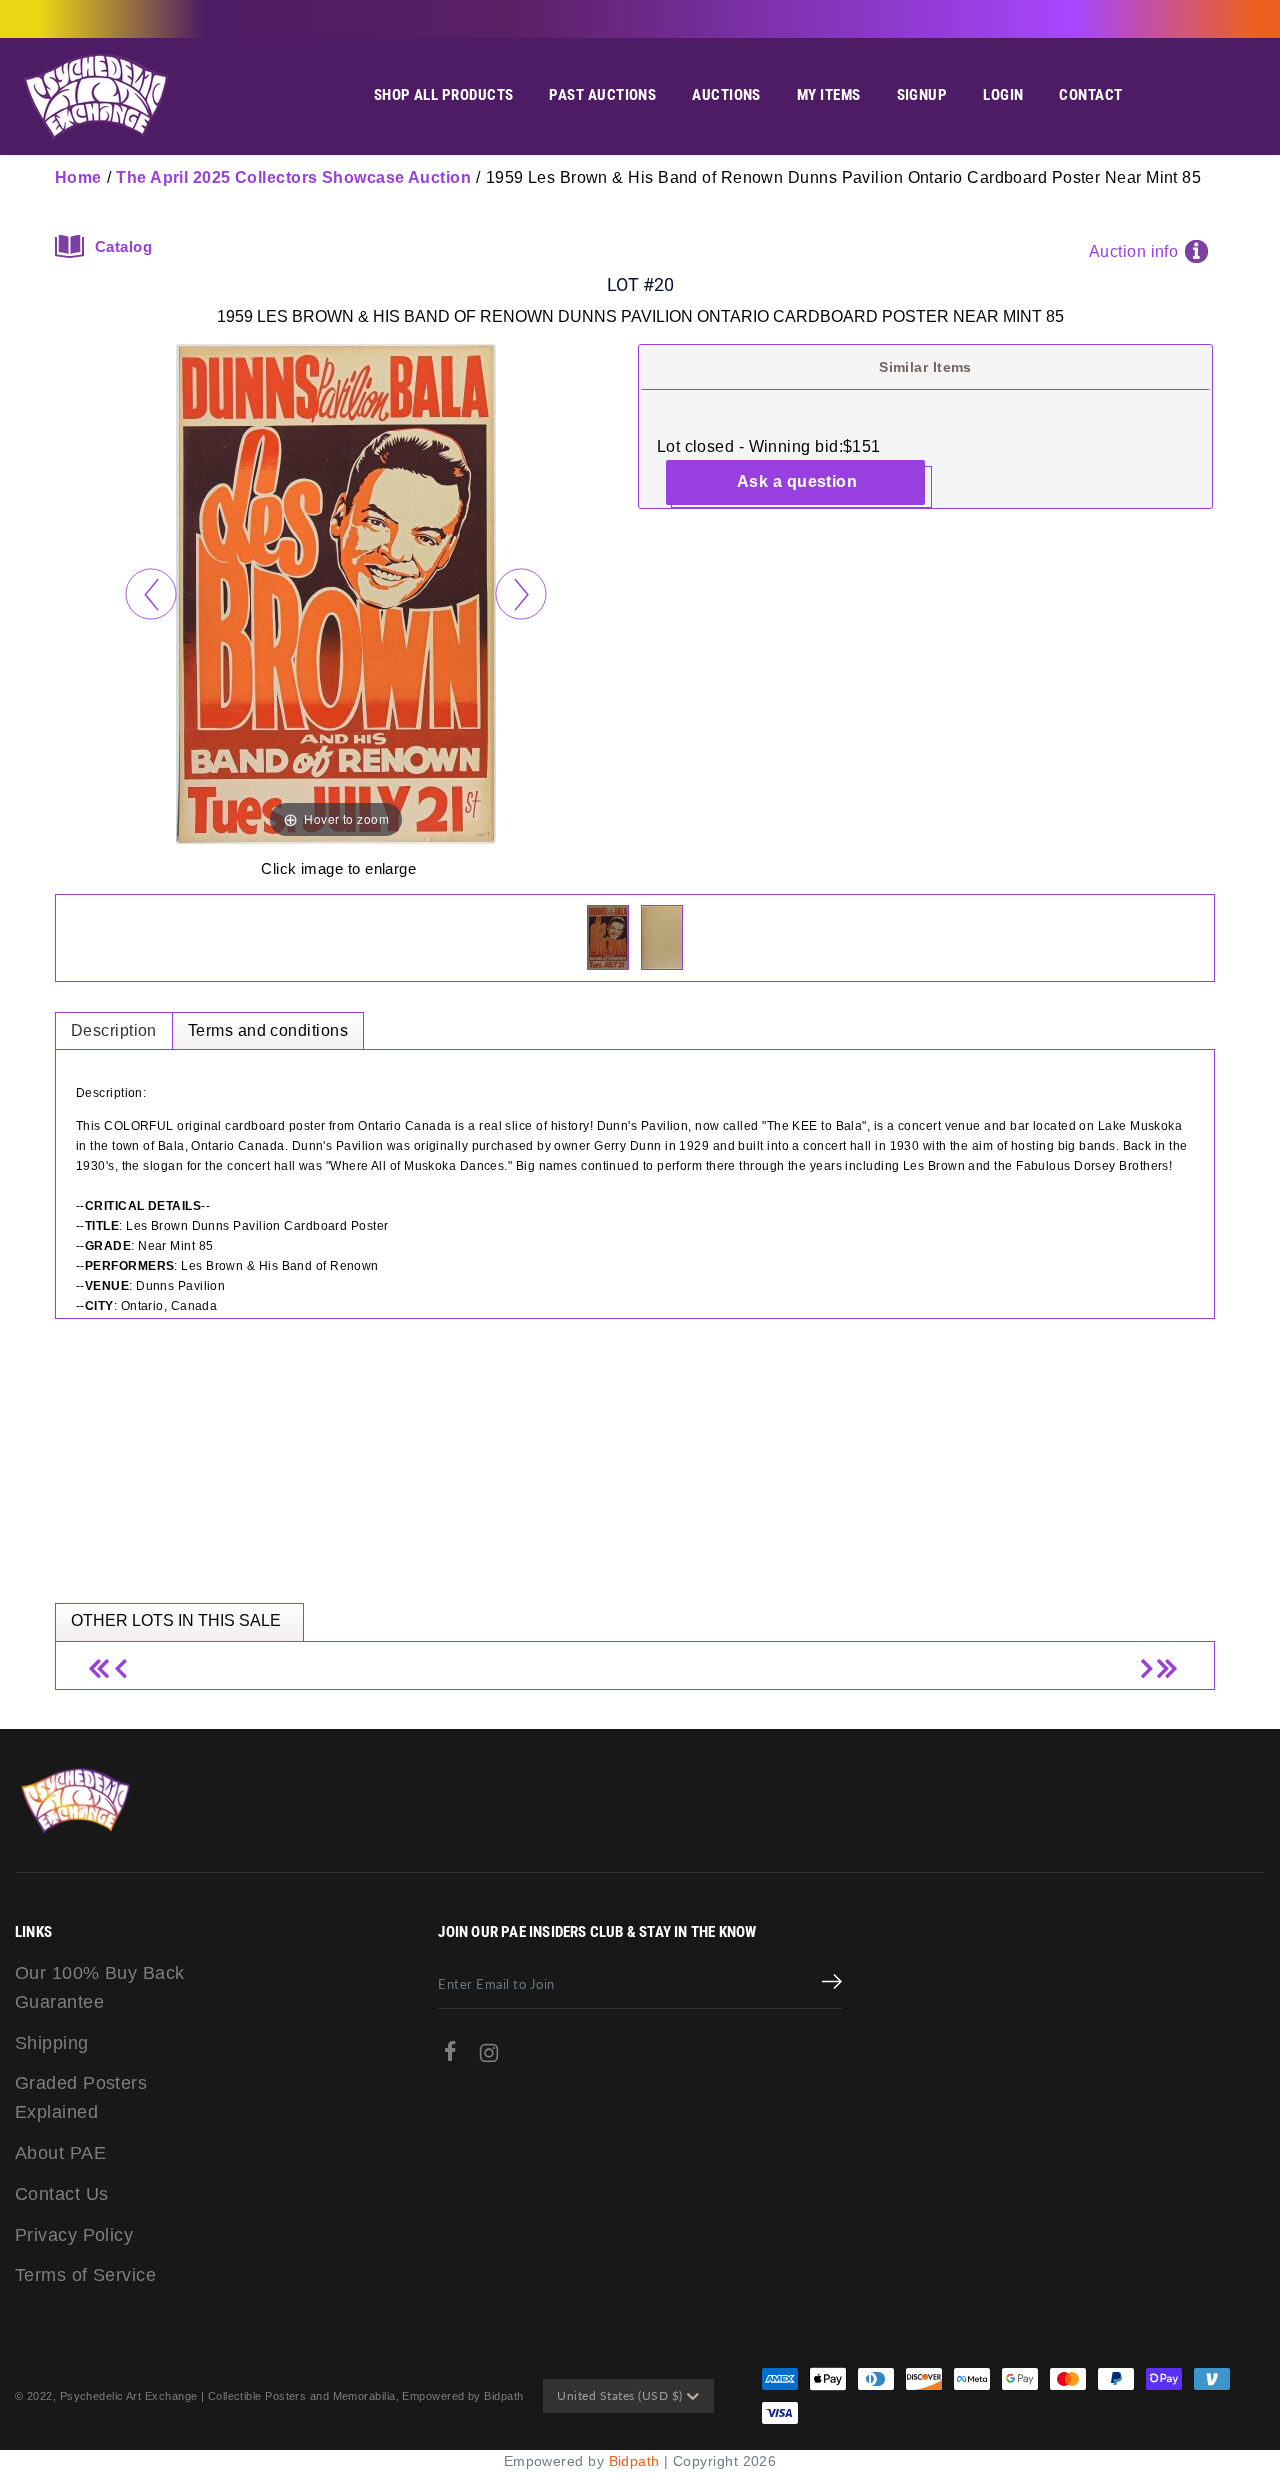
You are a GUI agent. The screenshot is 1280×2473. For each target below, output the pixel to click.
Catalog (123, 246)
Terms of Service (85, 2275)
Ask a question (797, 481)
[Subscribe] (832, 1984)
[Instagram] (489, 2057)
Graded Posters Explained (81, 2097)
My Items (829, 95)
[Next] (520, 593)
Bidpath (634, 2461)
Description (114, 1030)
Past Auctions (602, 95)
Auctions (726, 95)
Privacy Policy (74, 2235)
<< (105, 1660)
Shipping (52, 2043)
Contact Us (62, 2194)
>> (1164, 1660)
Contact (1090, 95)
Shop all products (444, 95)
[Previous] (150, 593)
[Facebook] (450, 2055)
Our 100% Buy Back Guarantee (100, 1987)
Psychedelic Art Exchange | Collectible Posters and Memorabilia (228, 2396)
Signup (922, 95)
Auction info (1133, 251)
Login (1003, 95)
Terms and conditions (268, 1030)
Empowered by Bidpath (462, 2396)
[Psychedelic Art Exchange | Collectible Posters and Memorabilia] (95, 96)
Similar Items (925, 367)
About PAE (60, 2153)
